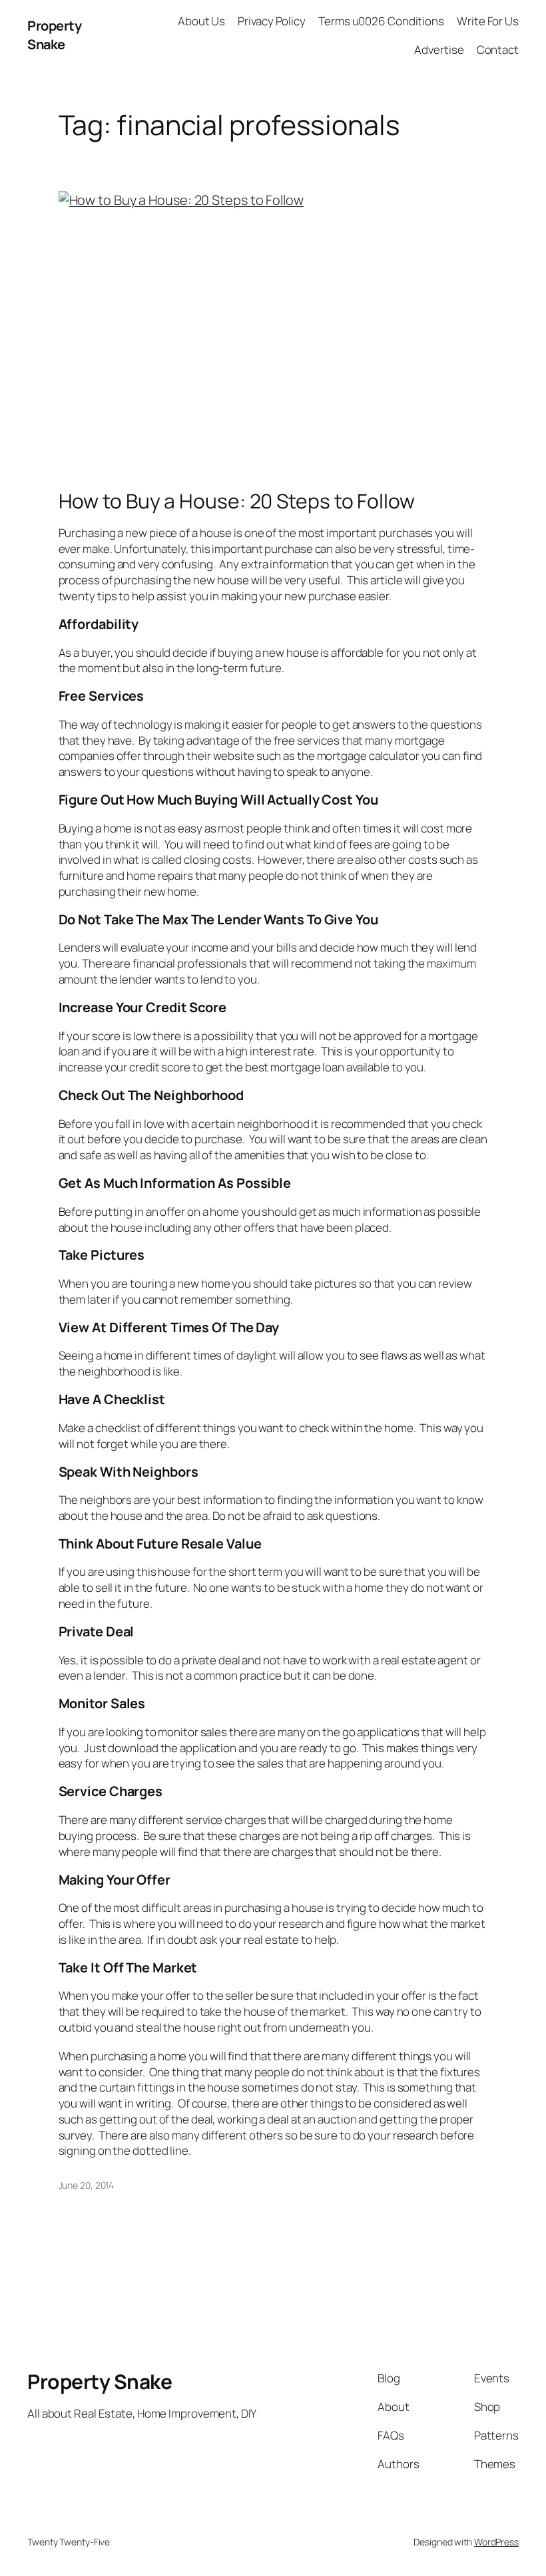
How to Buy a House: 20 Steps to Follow (237, 501)
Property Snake (54, 35)
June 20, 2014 (87, 2185)
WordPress (496, 2542)
